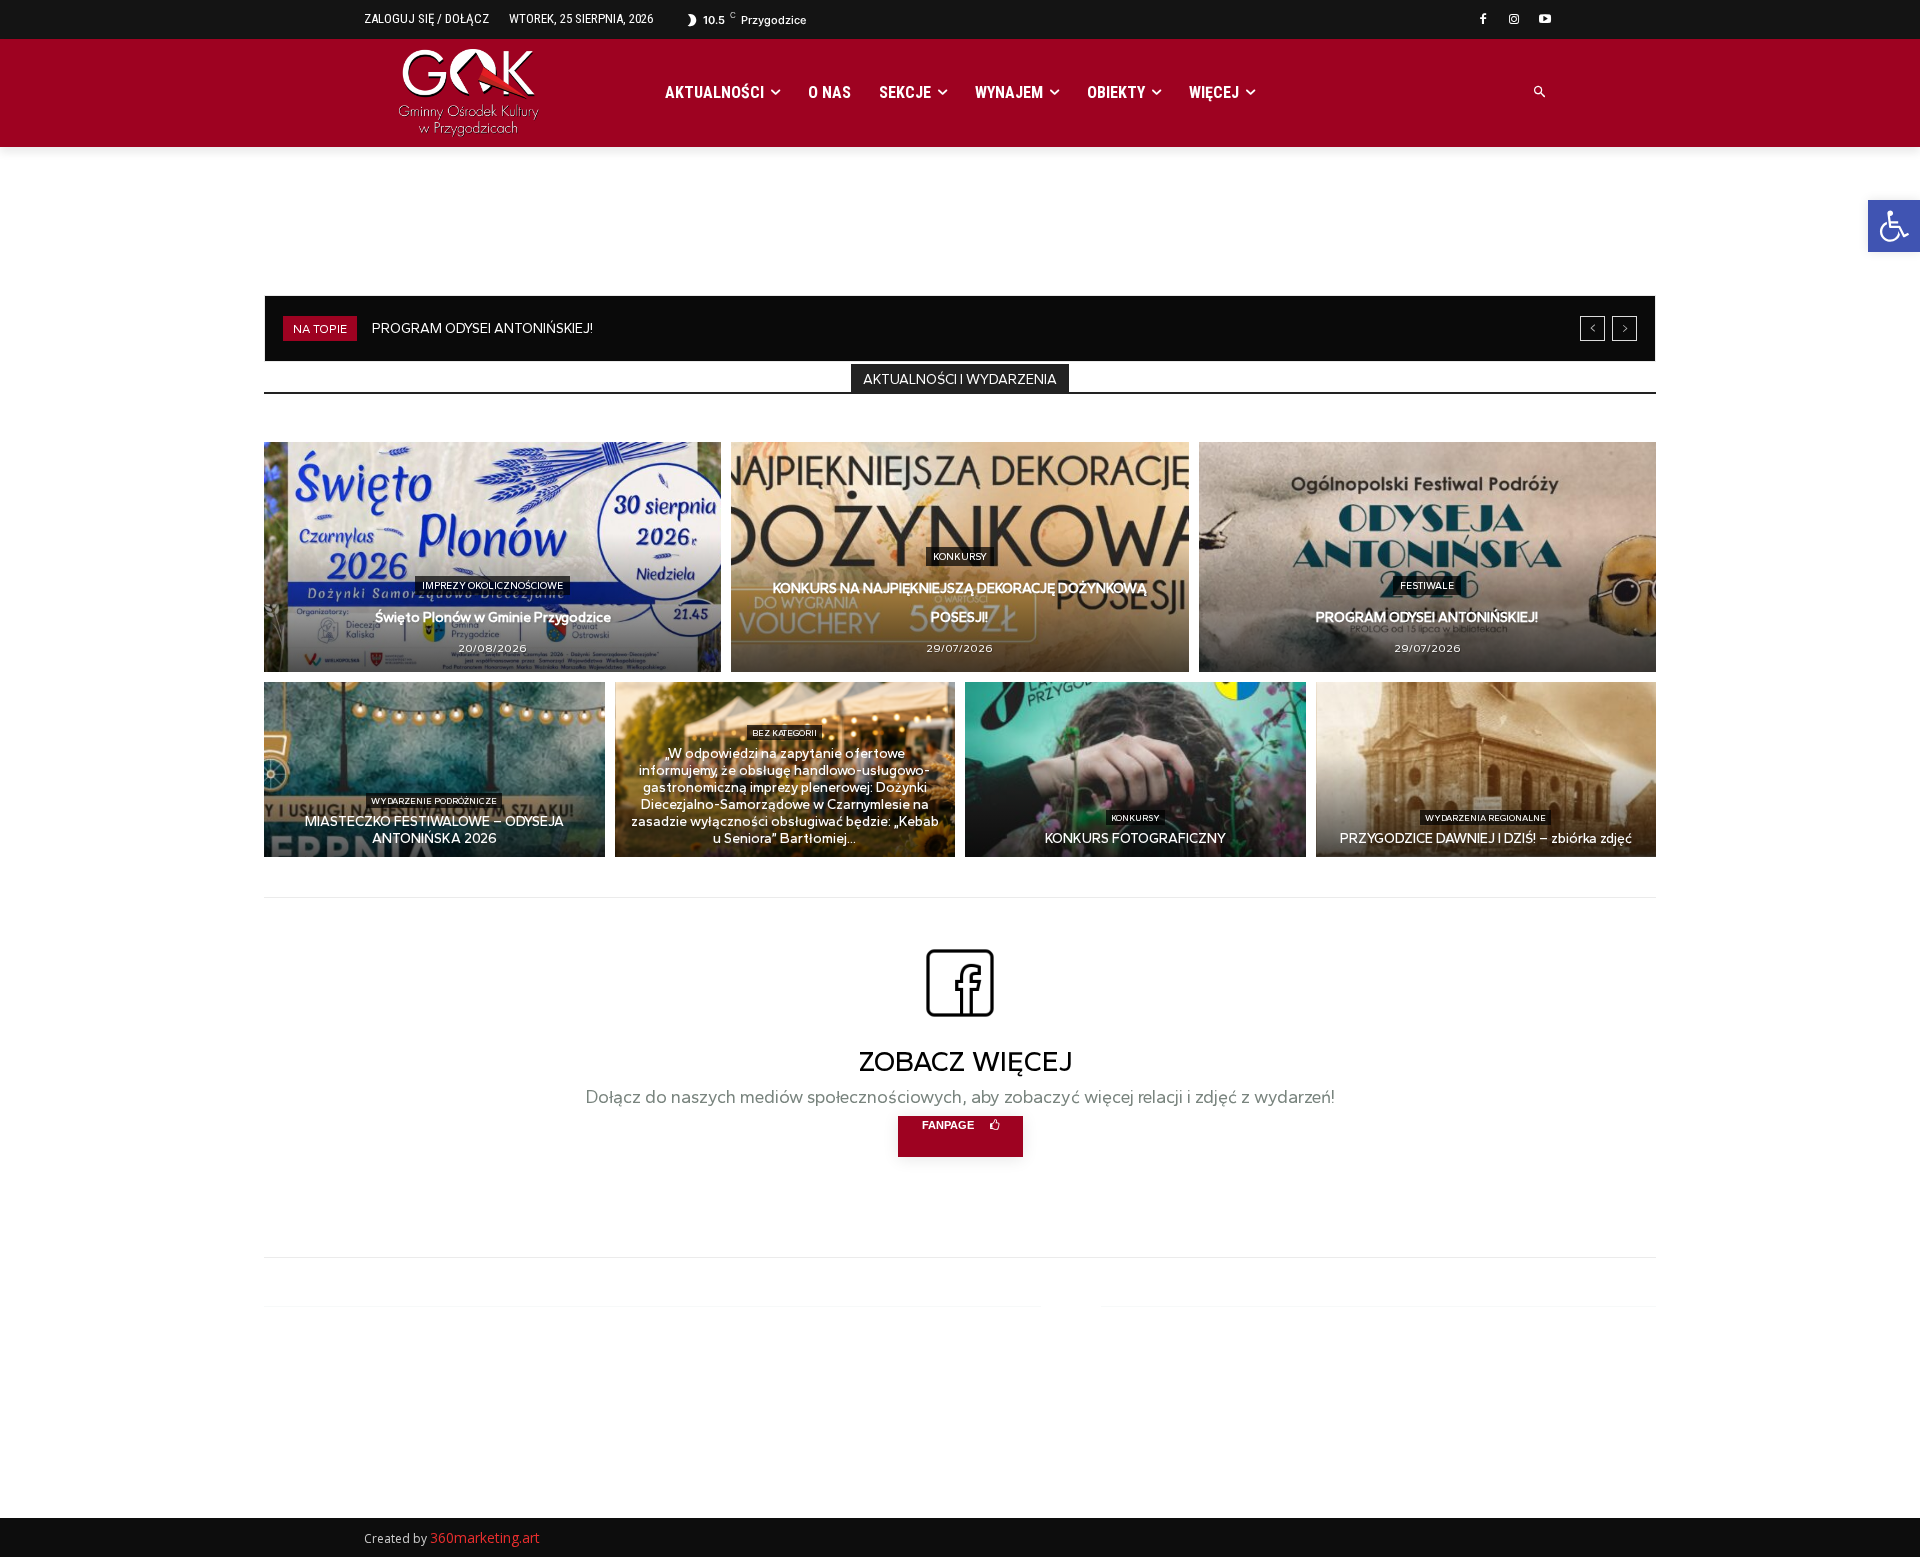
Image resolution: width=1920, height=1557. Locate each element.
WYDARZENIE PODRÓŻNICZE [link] (434, 800)
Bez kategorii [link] (784, 732)
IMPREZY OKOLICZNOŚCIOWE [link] (492, 585)
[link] (1894, 226)
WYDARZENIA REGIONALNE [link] (1485, 817)
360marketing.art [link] (485, 1537)
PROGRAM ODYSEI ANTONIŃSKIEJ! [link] (482, 328)
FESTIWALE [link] (1427, 585)
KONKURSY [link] (960, 556)
